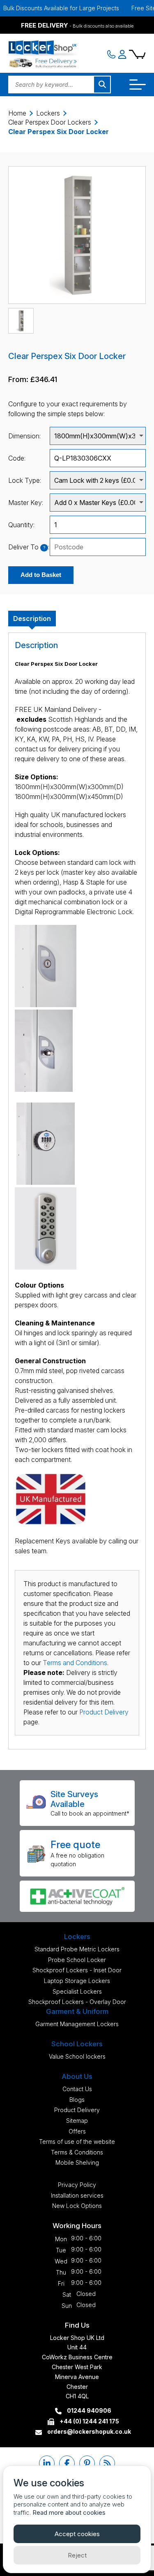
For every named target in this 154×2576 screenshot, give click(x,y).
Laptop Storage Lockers (77, 1981)
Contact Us (77, 2089)
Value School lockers (77, 2056)
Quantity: (21, 525)
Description (32, 619)
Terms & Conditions (77, 2152)
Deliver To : (29, 547)
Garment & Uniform (77, 2011)
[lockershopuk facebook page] (67, 2463)
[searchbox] (98, 547)
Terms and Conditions (75, 1663)
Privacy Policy (77, 2185)
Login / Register (122, 54)
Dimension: (24, 436)
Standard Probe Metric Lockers (77, 1949)
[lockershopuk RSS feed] (107, 2463)
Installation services (77, 2195)
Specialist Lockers (77, 1991)
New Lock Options (77, 2206)
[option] (77, 235)
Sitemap (77, 2121)
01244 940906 (88, 2410)
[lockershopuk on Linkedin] (47, 2463)
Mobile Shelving (77, 2162)
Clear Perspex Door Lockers (50, 122)
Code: (17, 458)
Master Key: (26, 503)
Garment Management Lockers (77, 2024)
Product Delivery (104, 1712)
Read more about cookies (69, 2512)
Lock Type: (25, 480)
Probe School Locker (77, 1960)
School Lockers (77, 2044)
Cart (137, 54)
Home (17, 113)
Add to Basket (41, 575)
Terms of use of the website (77, 2142)
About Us (77, 2076)
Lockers (48, 113)
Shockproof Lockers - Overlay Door (77, 2002)
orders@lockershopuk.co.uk (88, 2431)
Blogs (77, 2100)
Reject (77, 2555)
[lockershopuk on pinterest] (87, 2463)
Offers (77, 2131)
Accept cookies (77, 2534)
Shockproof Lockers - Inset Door (77, 1970)
